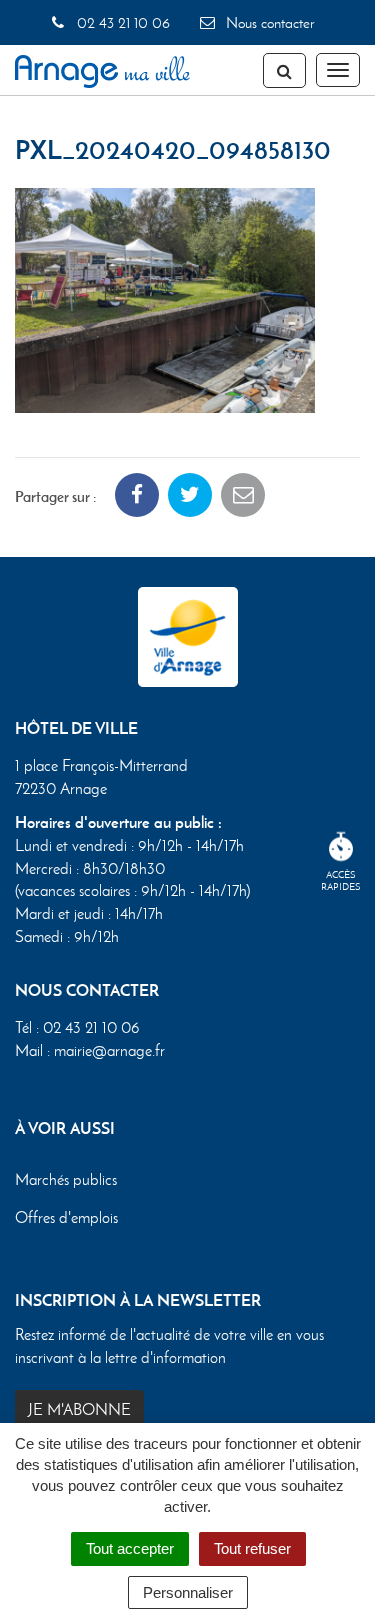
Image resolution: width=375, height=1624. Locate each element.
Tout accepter (130, 1548)
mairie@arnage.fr (109, 1050)
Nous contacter (268, 23)
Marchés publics (66, 1179)
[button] (165, 298)
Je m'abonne (79, 1409)
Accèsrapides (341, 880)
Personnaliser (188, 1592)
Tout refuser (252, 1548)
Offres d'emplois (66, 1217)
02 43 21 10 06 (121, 23)
